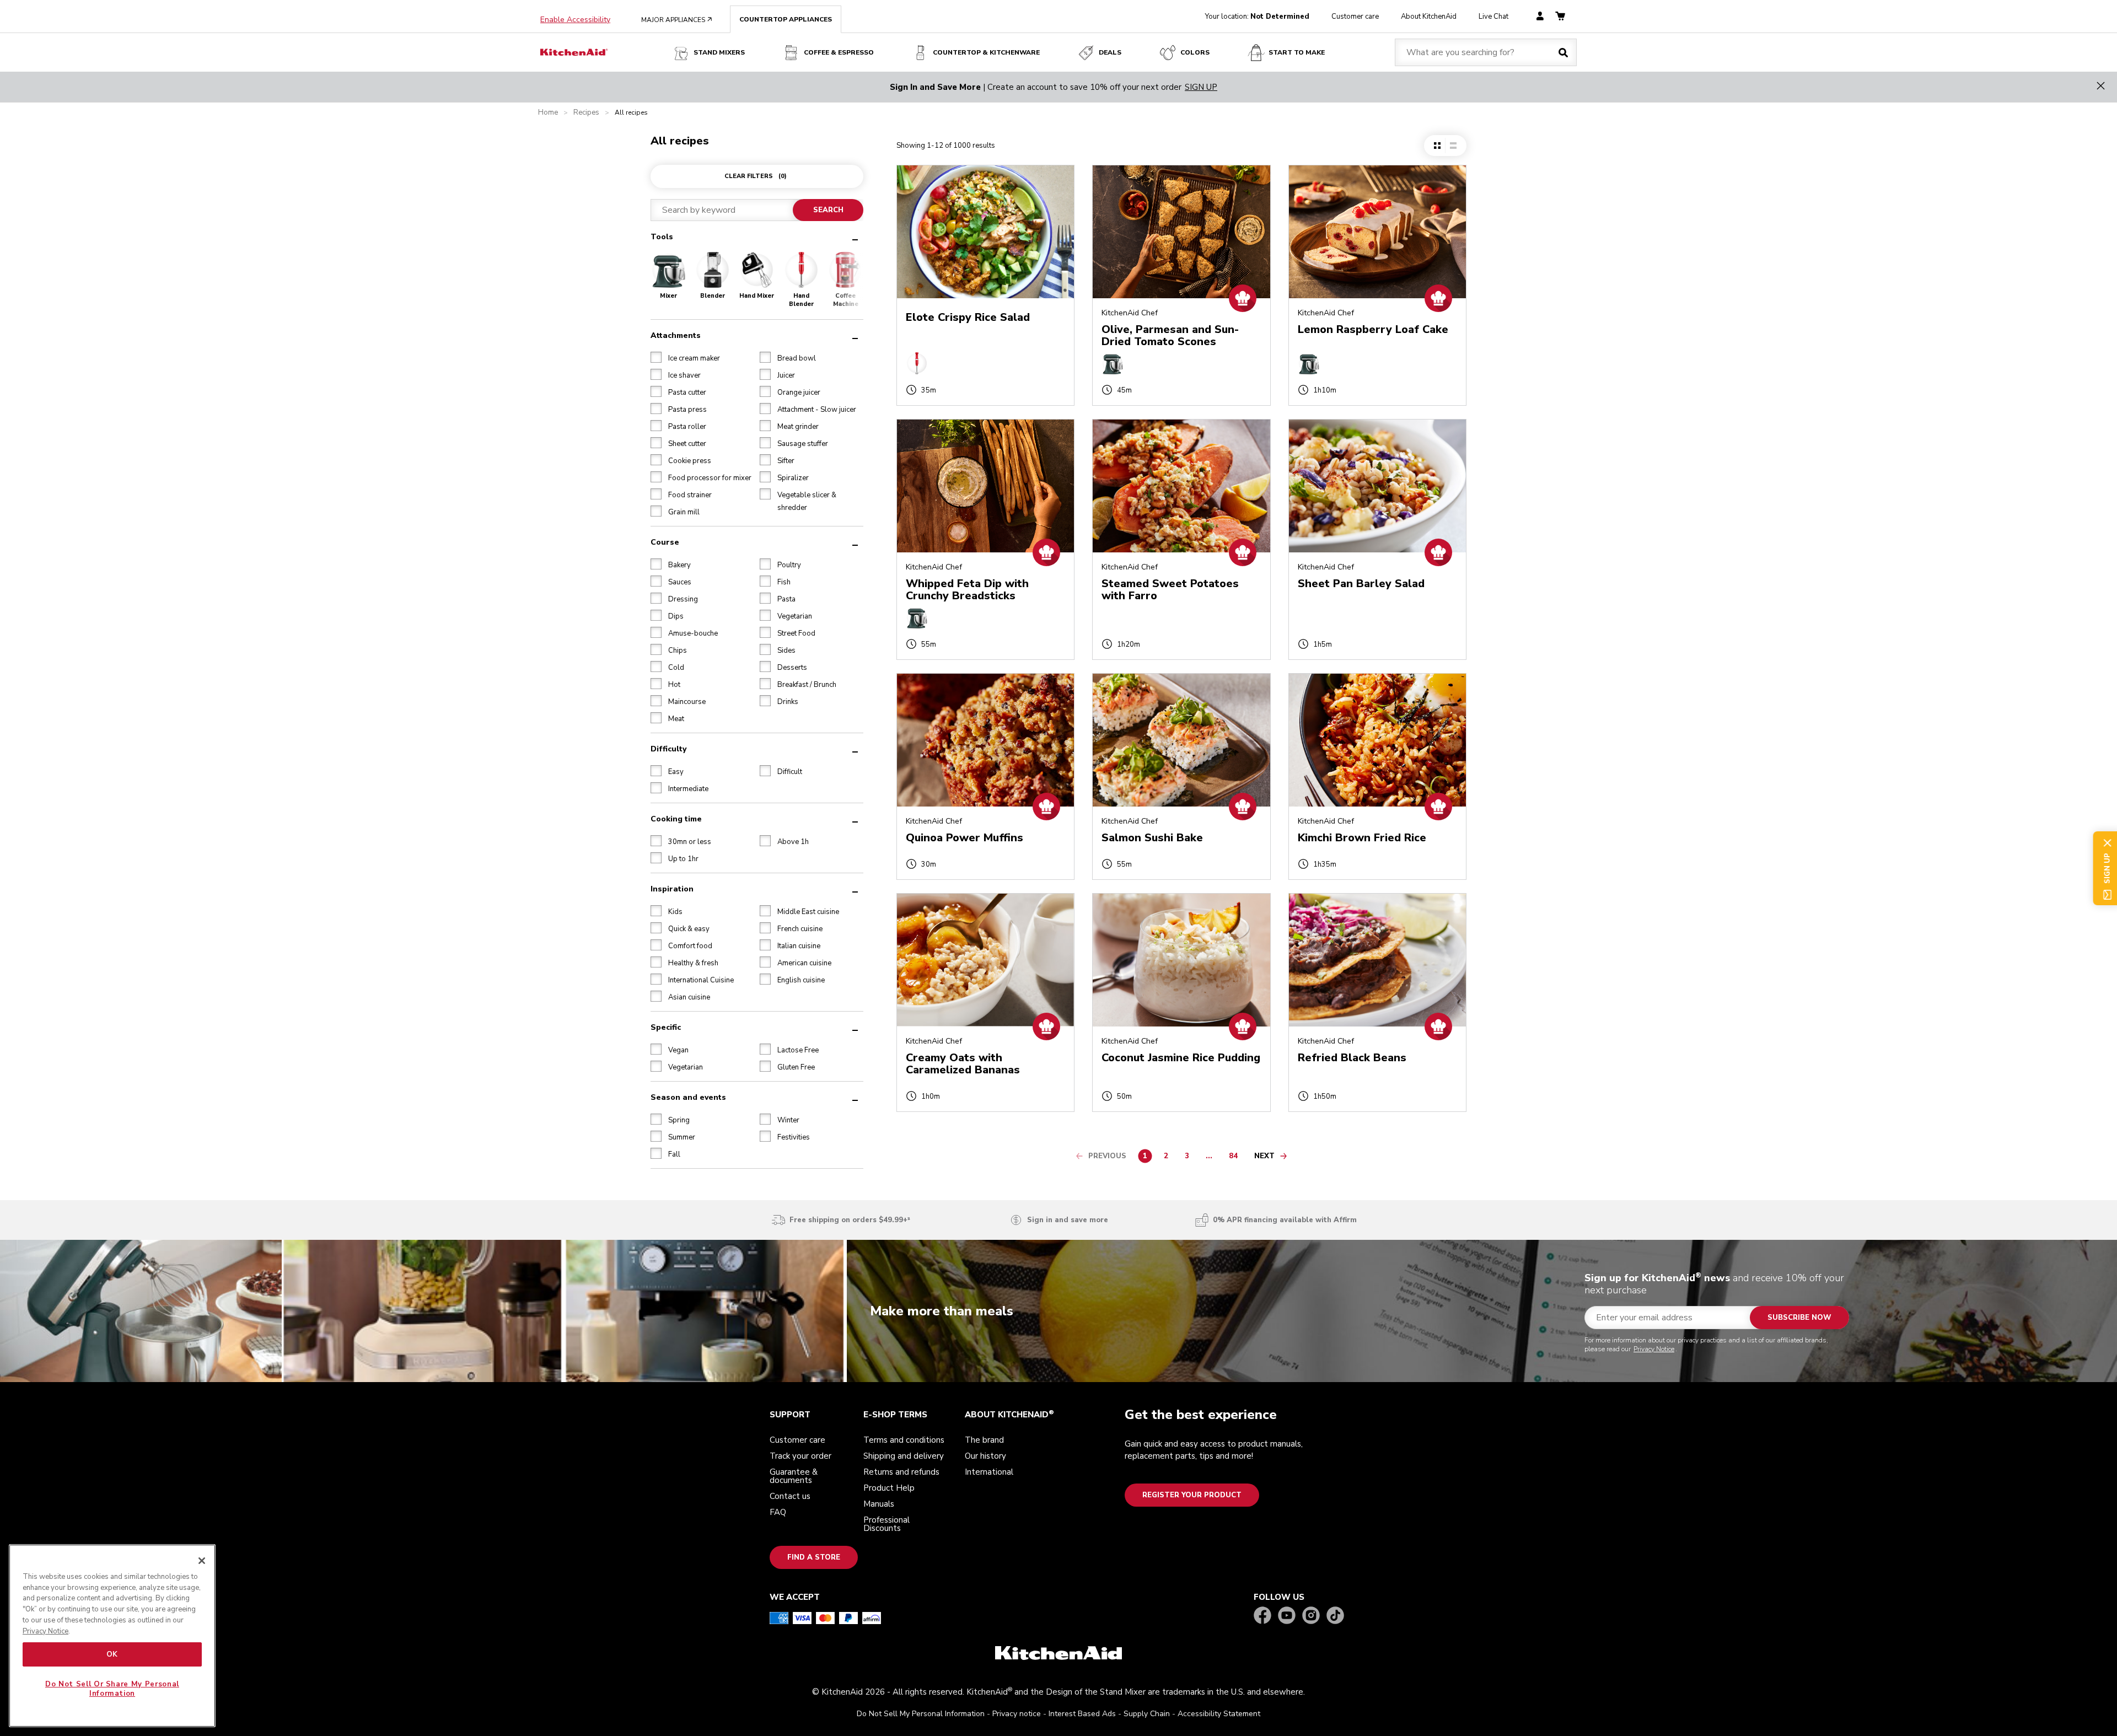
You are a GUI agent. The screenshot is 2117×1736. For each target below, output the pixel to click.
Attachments (676, 335)
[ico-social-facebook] (1262, 1616)
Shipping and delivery (904, 1456)
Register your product (1192, 1495)
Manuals (879, 1504)
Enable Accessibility (575, 20)
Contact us (790, 1496)
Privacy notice (1017, 1714)
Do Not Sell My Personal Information (921, 1714)
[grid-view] (1437, 146)
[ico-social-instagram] (1311, 1616)
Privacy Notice (1654, 1349)
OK (112, 1654)
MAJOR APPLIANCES (677, 20)
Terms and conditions (904, 1440)
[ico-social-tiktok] (1335, 1616)
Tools (662, 237)
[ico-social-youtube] (1287, 1616)
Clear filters (756, 176)
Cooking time (676, 819)
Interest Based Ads (1082, 1714)
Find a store (814, 1557)
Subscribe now (1799, 1318)
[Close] (202, 1561)
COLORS (1195, 52)
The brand (984, 1440)
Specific (666, 1027)
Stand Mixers (719, 52)
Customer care (1355, 17)
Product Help (889, 1488)
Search (828, 210)
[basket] (1560, 17)
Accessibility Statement (1219, 1714)
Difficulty (668, 749)
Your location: (1257, 17)
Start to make (1297, 52)
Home (548, 113)
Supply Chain (1147, 1714)
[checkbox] (656, 357)
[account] (1540, 17)
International (989, 1472)
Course (665, 542)
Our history (985, 1456)
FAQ (778, 1512)
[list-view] (1453, 146)
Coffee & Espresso (839, 52)
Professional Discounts (886, 1524)
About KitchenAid (1429, 17)
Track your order (800, 1456)
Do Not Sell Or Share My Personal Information (112, 1689)
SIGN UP (1201, 87)
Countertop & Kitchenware (986, 52)
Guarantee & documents (794, 1476)
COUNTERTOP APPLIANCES (786, 19)
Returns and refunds (901, 1472)
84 (1236, 1158)
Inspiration (672, 889)
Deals (1110, 52)
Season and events (688, 1097)
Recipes (586, 113)
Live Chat (1493, 17)
